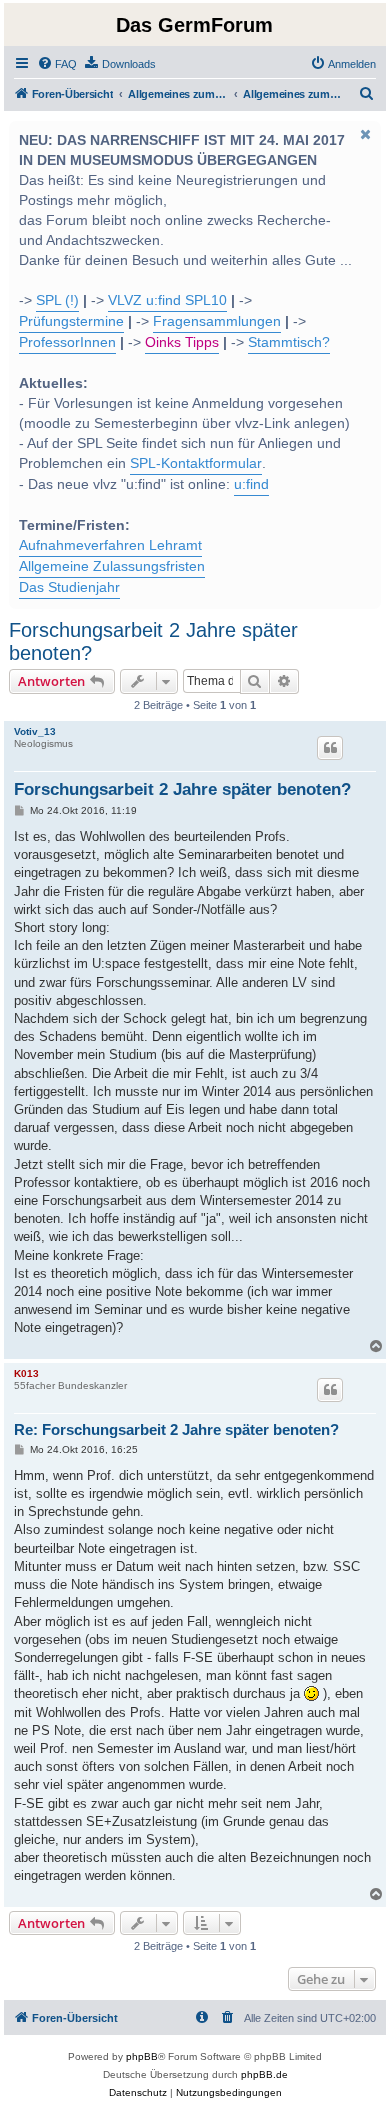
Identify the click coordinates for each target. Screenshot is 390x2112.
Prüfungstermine (71, 321)
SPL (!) (57, 300)
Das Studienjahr (69, 587)
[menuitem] (57, 64)
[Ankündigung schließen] (364, 134)
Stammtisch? (289, 342)
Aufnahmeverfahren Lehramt (110, 545)
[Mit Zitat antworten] (330, 748)
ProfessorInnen (67, 342)
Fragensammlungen (217, 321)
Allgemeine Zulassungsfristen (112, 566)
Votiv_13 (35, 731)
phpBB (142, 2056)
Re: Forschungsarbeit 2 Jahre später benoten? (176, 1429)
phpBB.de (264, 2074)
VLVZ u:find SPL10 (167, 300)
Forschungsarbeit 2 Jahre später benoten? (153, 641)
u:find (251, 484)
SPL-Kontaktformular (196, 463)
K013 (26, 1373)
